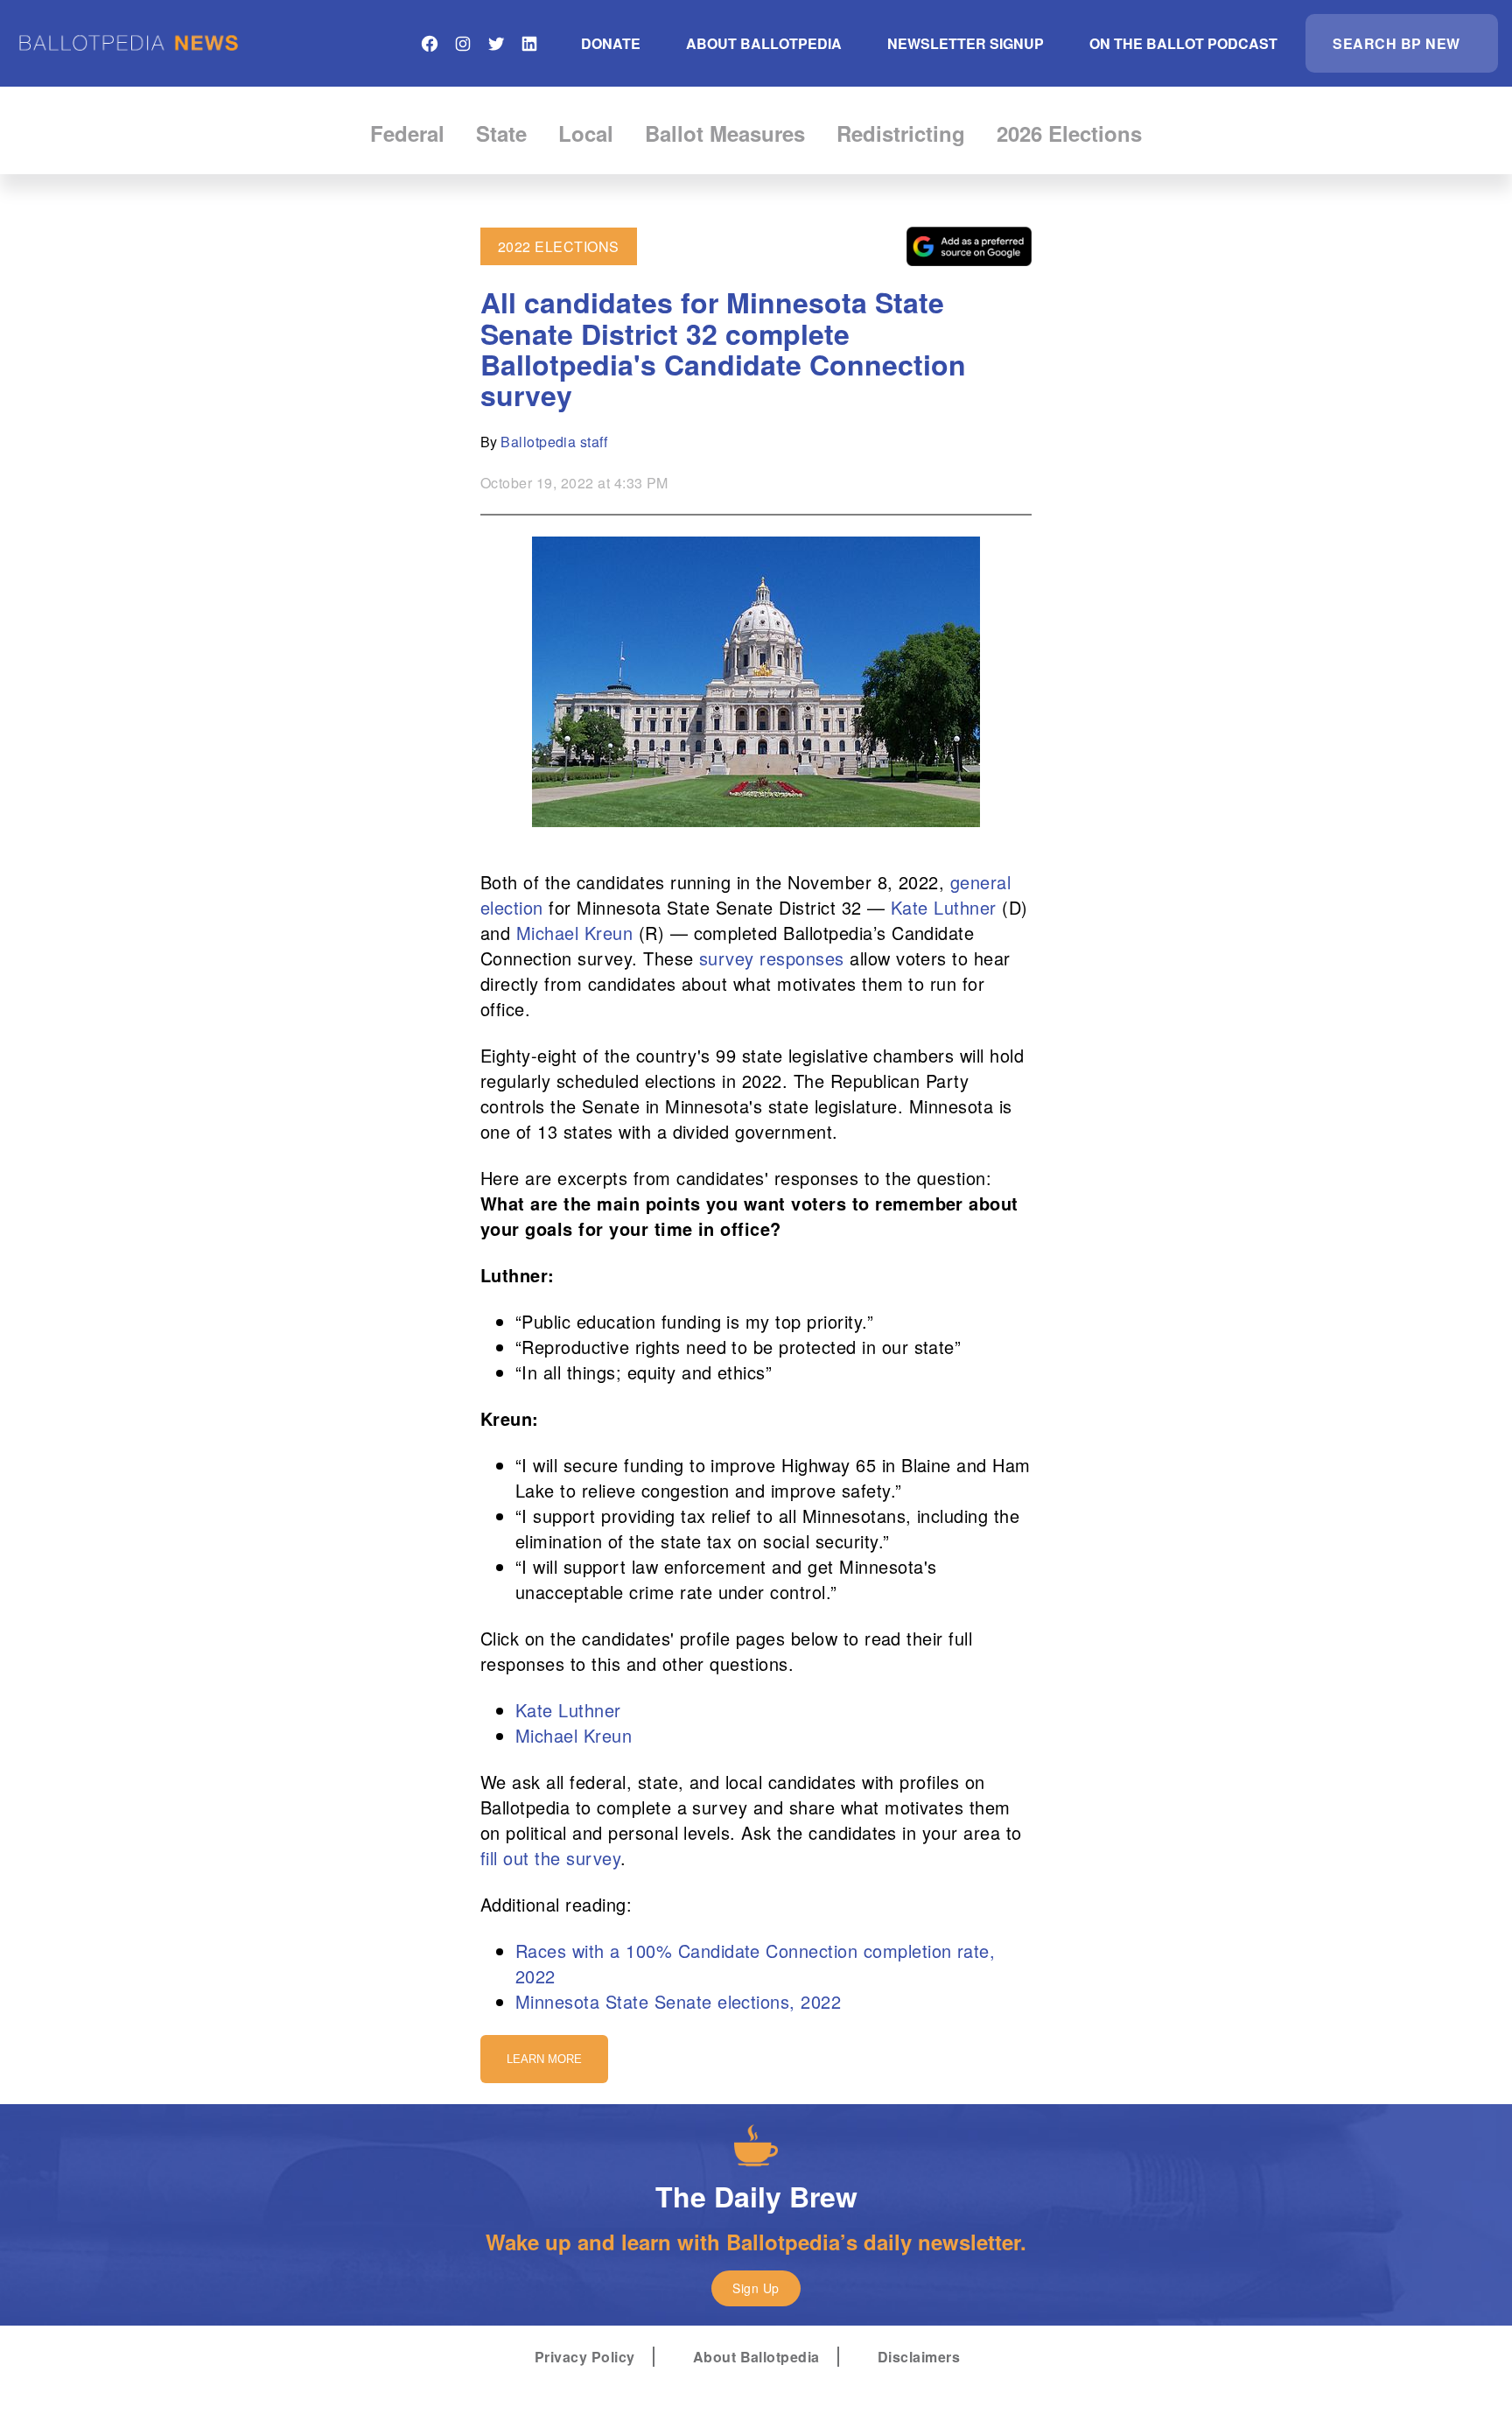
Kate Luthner (944, 907)
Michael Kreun (574, 933)
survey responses (772, 958)
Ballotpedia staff (554, 442)
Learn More (544, 2059)
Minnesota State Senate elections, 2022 (678, 2001)
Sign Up (756, 2288)
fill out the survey (550, 1858)
